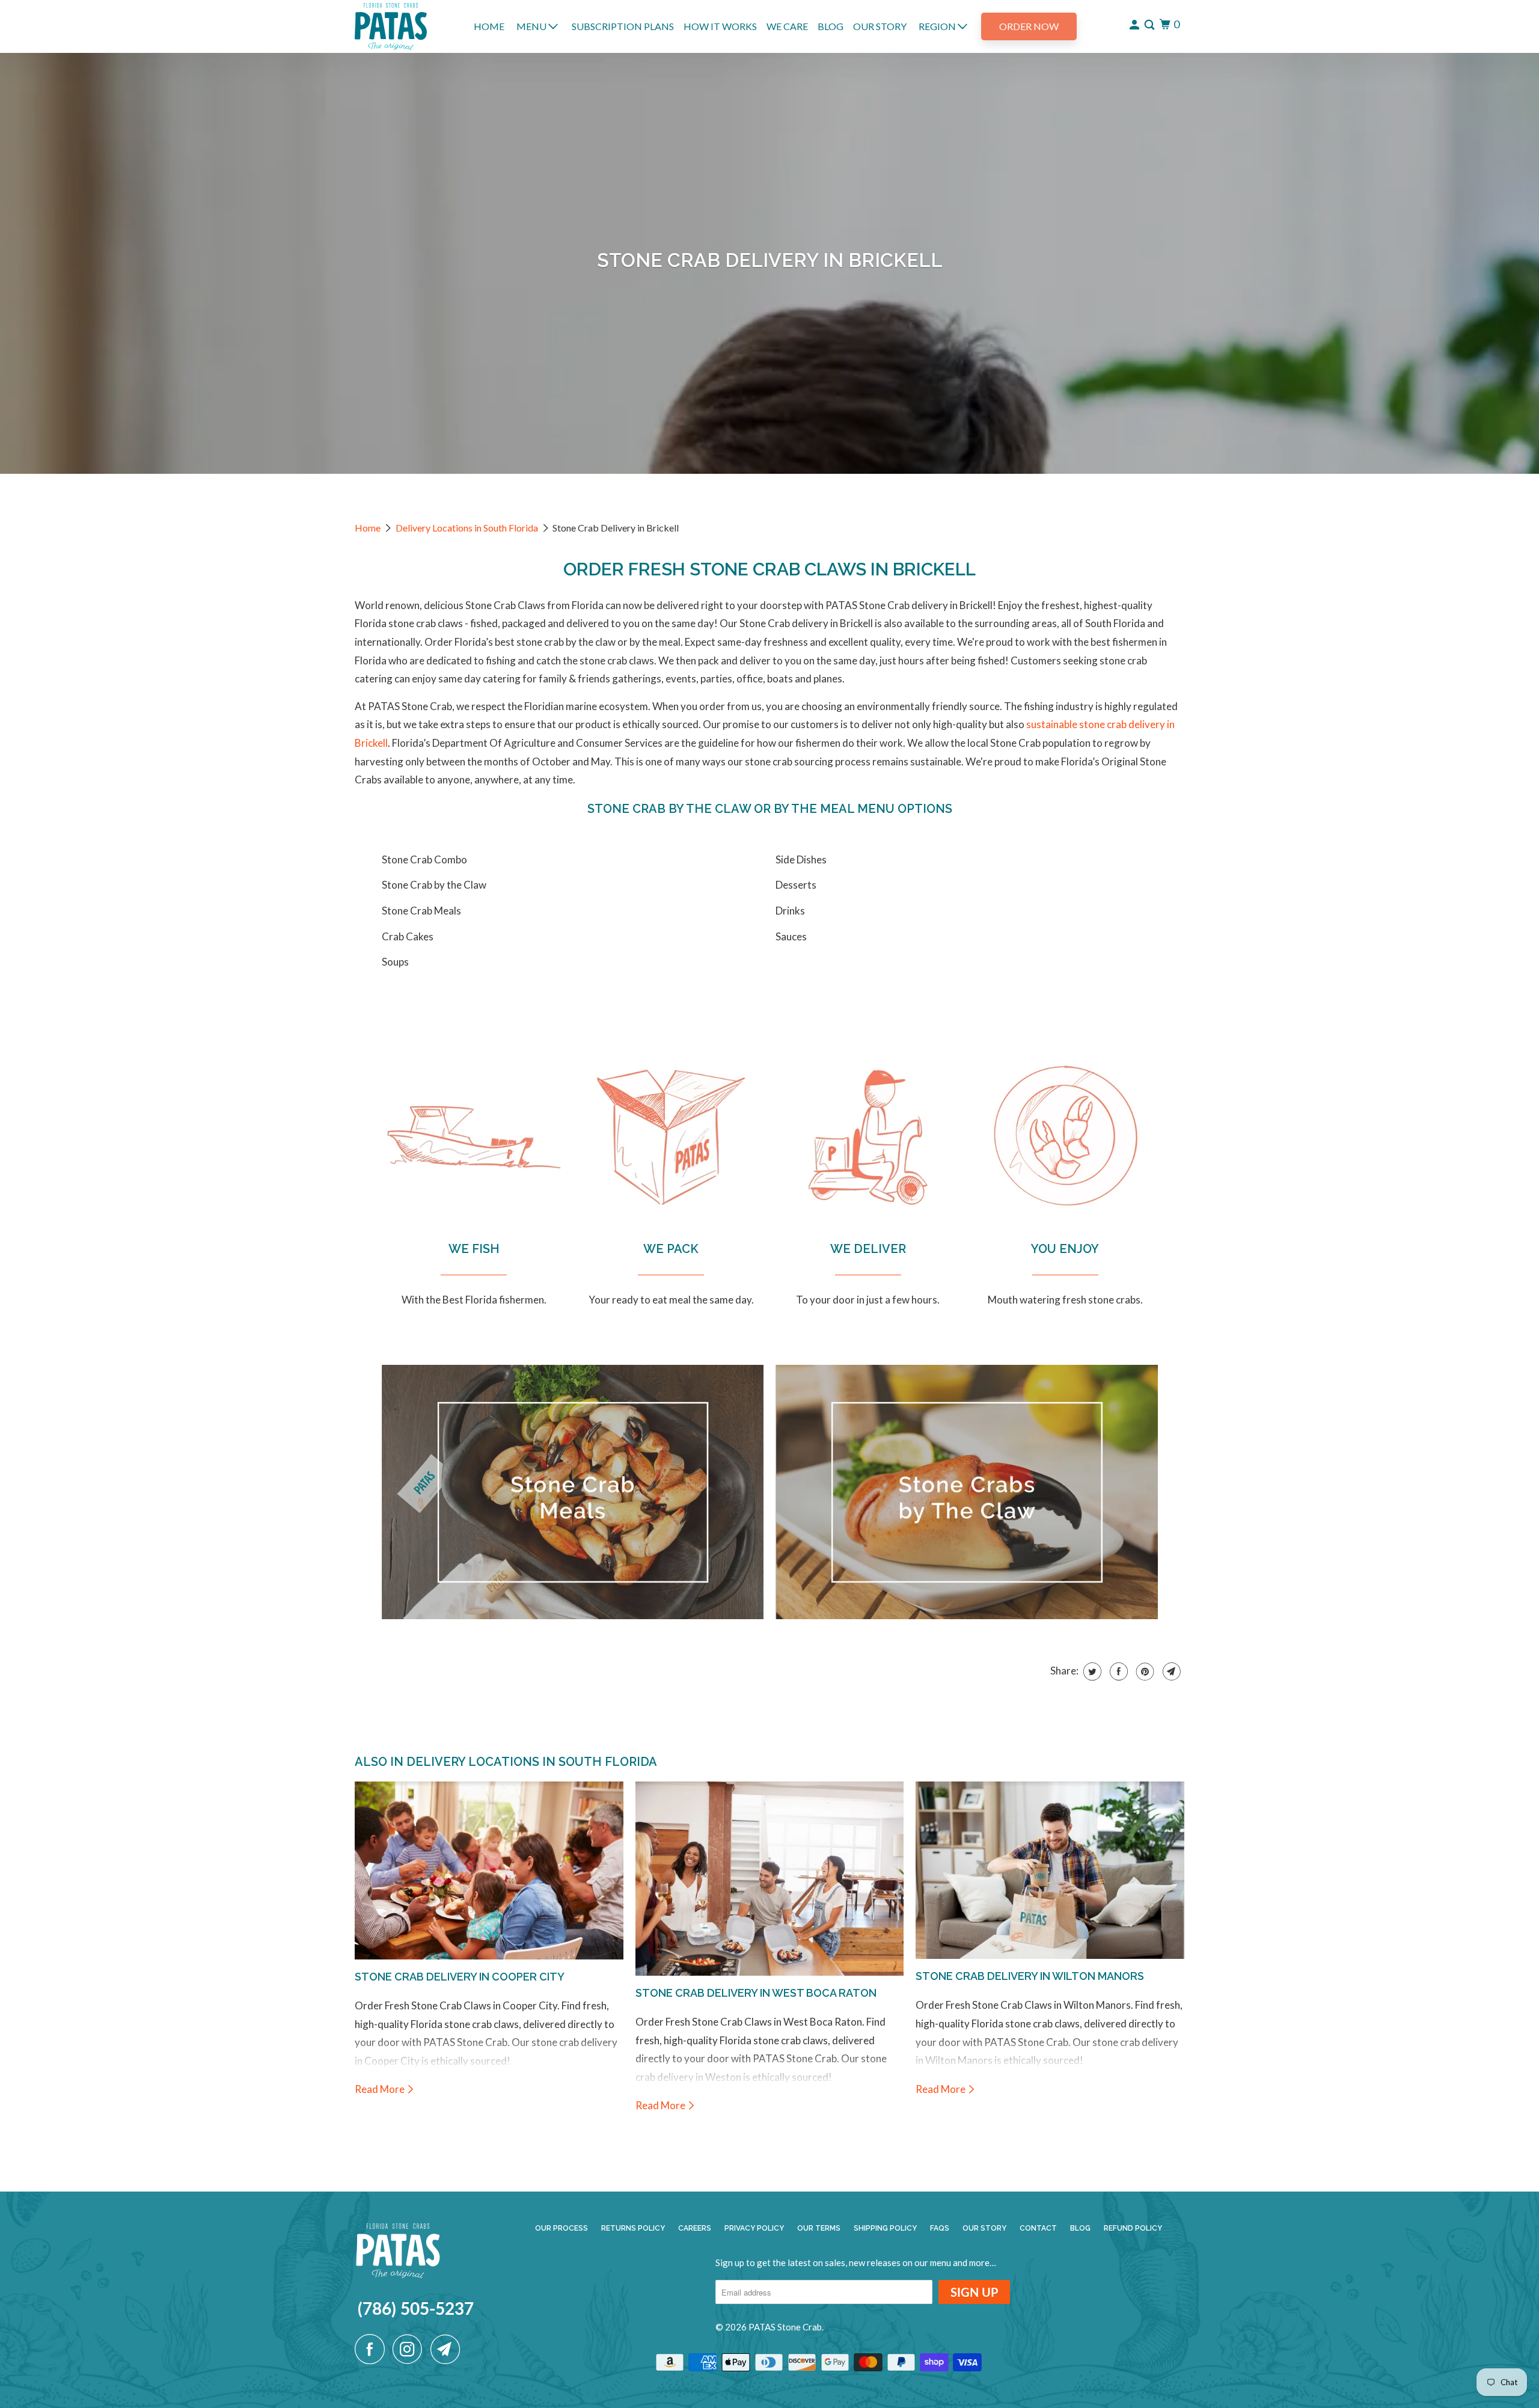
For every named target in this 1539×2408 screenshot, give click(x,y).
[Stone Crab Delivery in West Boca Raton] (770, 1879)
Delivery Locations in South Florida (467, 528)
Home (368, 528)
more (979, 2262)
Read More (381, 2089)
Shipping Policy (885, 2228)
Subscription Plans (623, 26)
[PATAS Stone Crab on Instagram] (411, 2349)
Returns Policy (633, 2228)
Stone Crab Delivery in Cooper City (460, 1977)
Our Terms (819, 2228)
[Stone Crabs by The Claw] (967, 1497)
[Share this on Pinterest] (1144, 1671)
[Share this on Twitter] (1091, 1671)
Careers (695, 2228)
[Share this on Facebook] (1117, 1671)
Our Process (561, 2228)
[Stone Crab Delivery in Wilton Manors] (1050, 1870)
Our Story (880, 26)
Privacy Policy (754, 2228)
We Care (787, 26)
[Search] (1150, 25)
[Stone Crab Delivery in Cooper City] (489, 1870)
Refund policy (1133, 2228)
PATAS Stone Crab (785, 2327)
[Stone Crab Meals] (573, 1497)
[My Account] (1135, 25)
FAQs (940, 2228)
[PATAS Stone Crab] (391, 26)
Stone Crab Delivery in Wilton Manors (1030, 1976)
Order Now (1029, 26)
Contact (1038, 2228)
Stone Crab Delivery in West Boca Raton (756, 1993)
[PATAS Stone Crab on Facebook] (373, 2349)
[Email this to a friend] (1170, 1671)
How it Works (720, 26)
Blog (831, 26)
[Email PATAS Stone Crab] (448, 2349)
